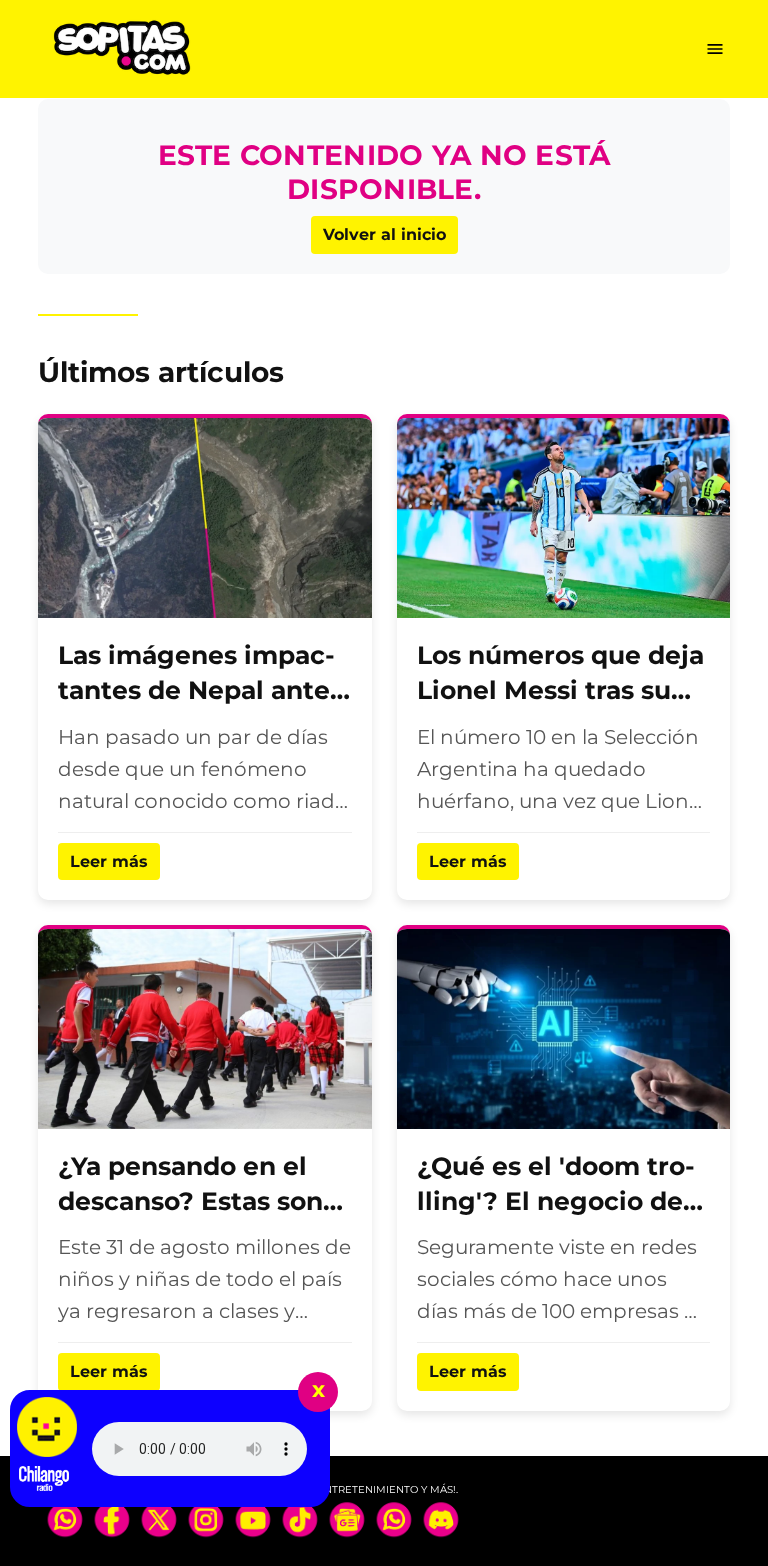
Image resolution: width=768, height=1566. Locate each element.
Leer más (109, 861)
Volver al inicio (384, 234)
